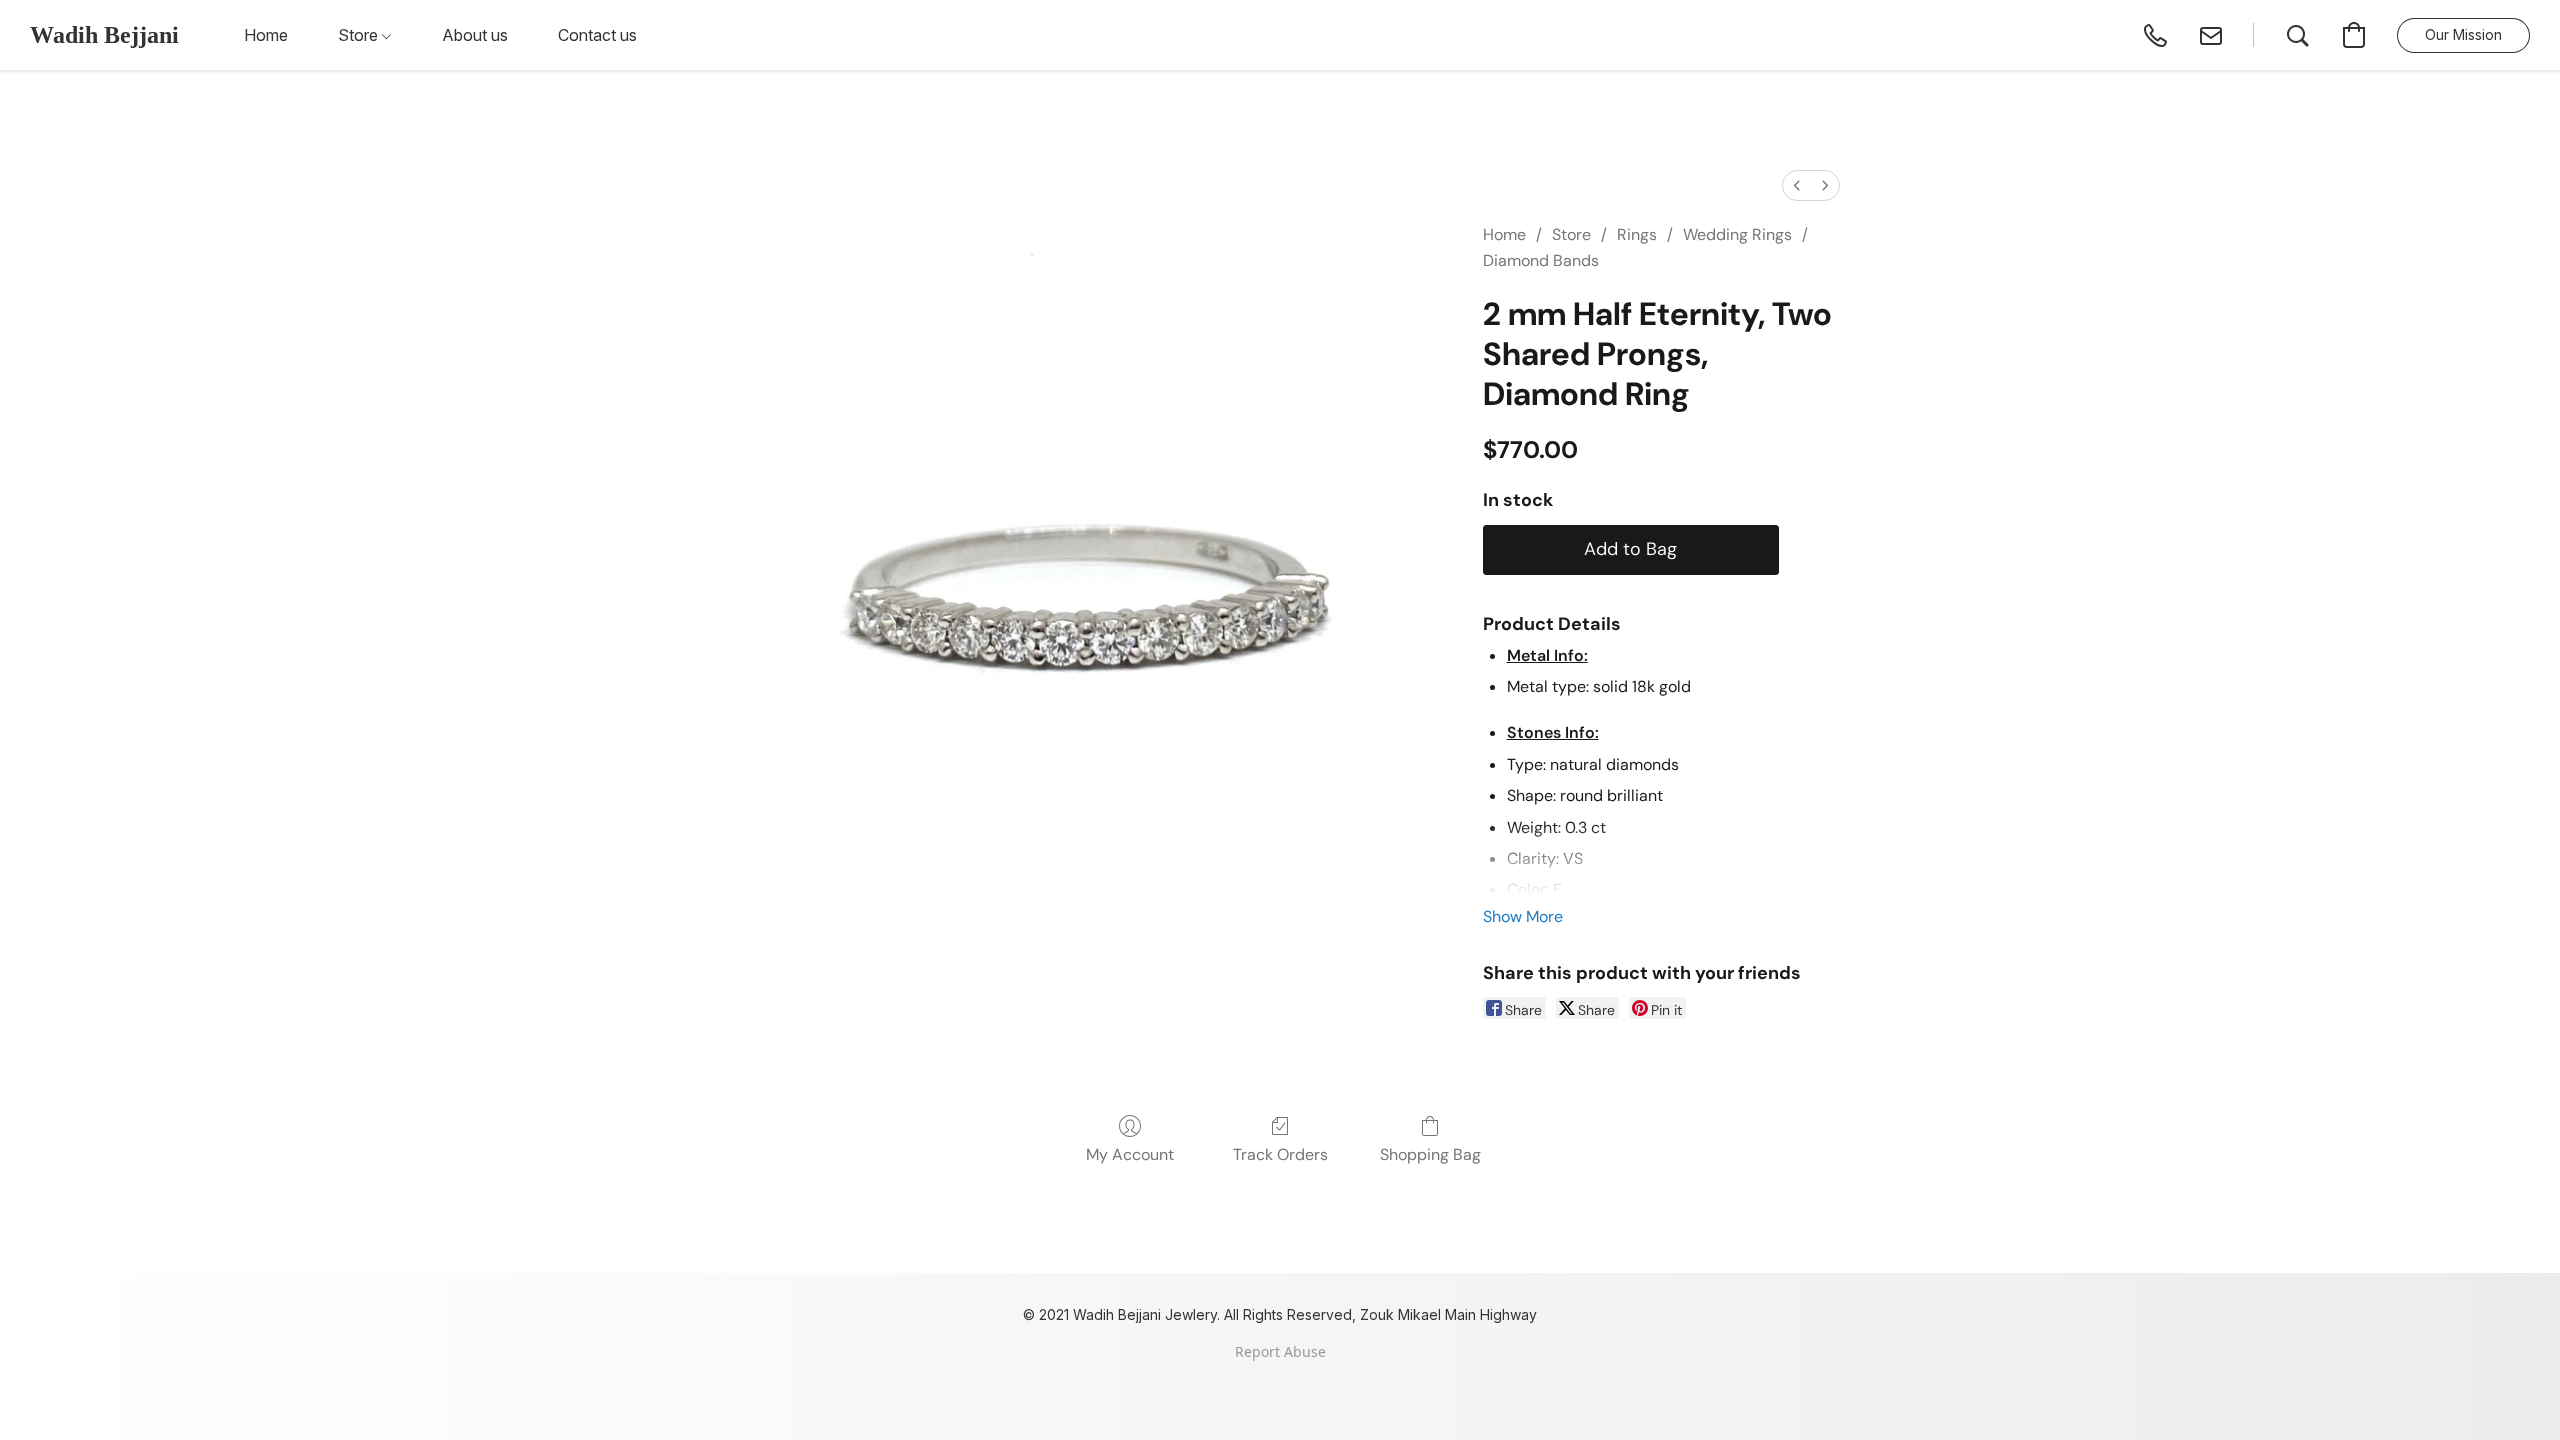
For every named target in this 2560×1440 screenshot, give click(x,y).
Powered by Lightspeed (1280, 1387)
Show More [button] (1523, 916)
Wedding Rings (1737, 234)
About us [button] (475, 35)
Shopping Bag (1430, 1154)
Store (1571, 234)
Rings (1637, 234)
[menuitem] (1797, 185)
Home (1504, 234)
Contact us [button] (597, 35)
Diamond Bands (1541, 260)
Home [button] (266, 35)
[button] (104, 35)
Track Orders (1280, 1154)
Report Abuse (1280, 1351)
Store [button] (360, 35)
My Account (1130, 1154)
